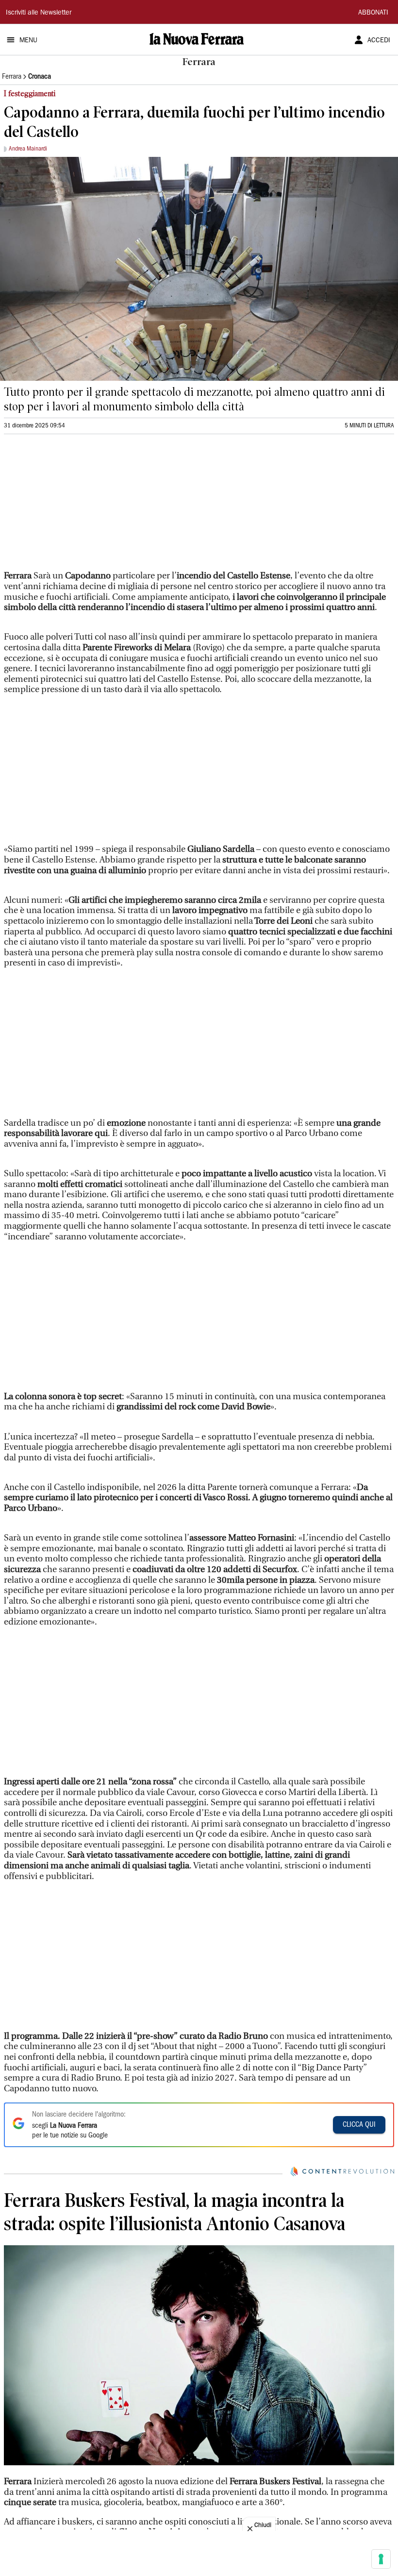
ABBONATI (373, 13)
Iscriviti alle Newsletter (39, 13)
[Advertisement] (77, 507)
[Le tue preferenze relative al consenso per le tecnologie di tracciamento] (381, 2559)
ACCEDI (379, 41)
